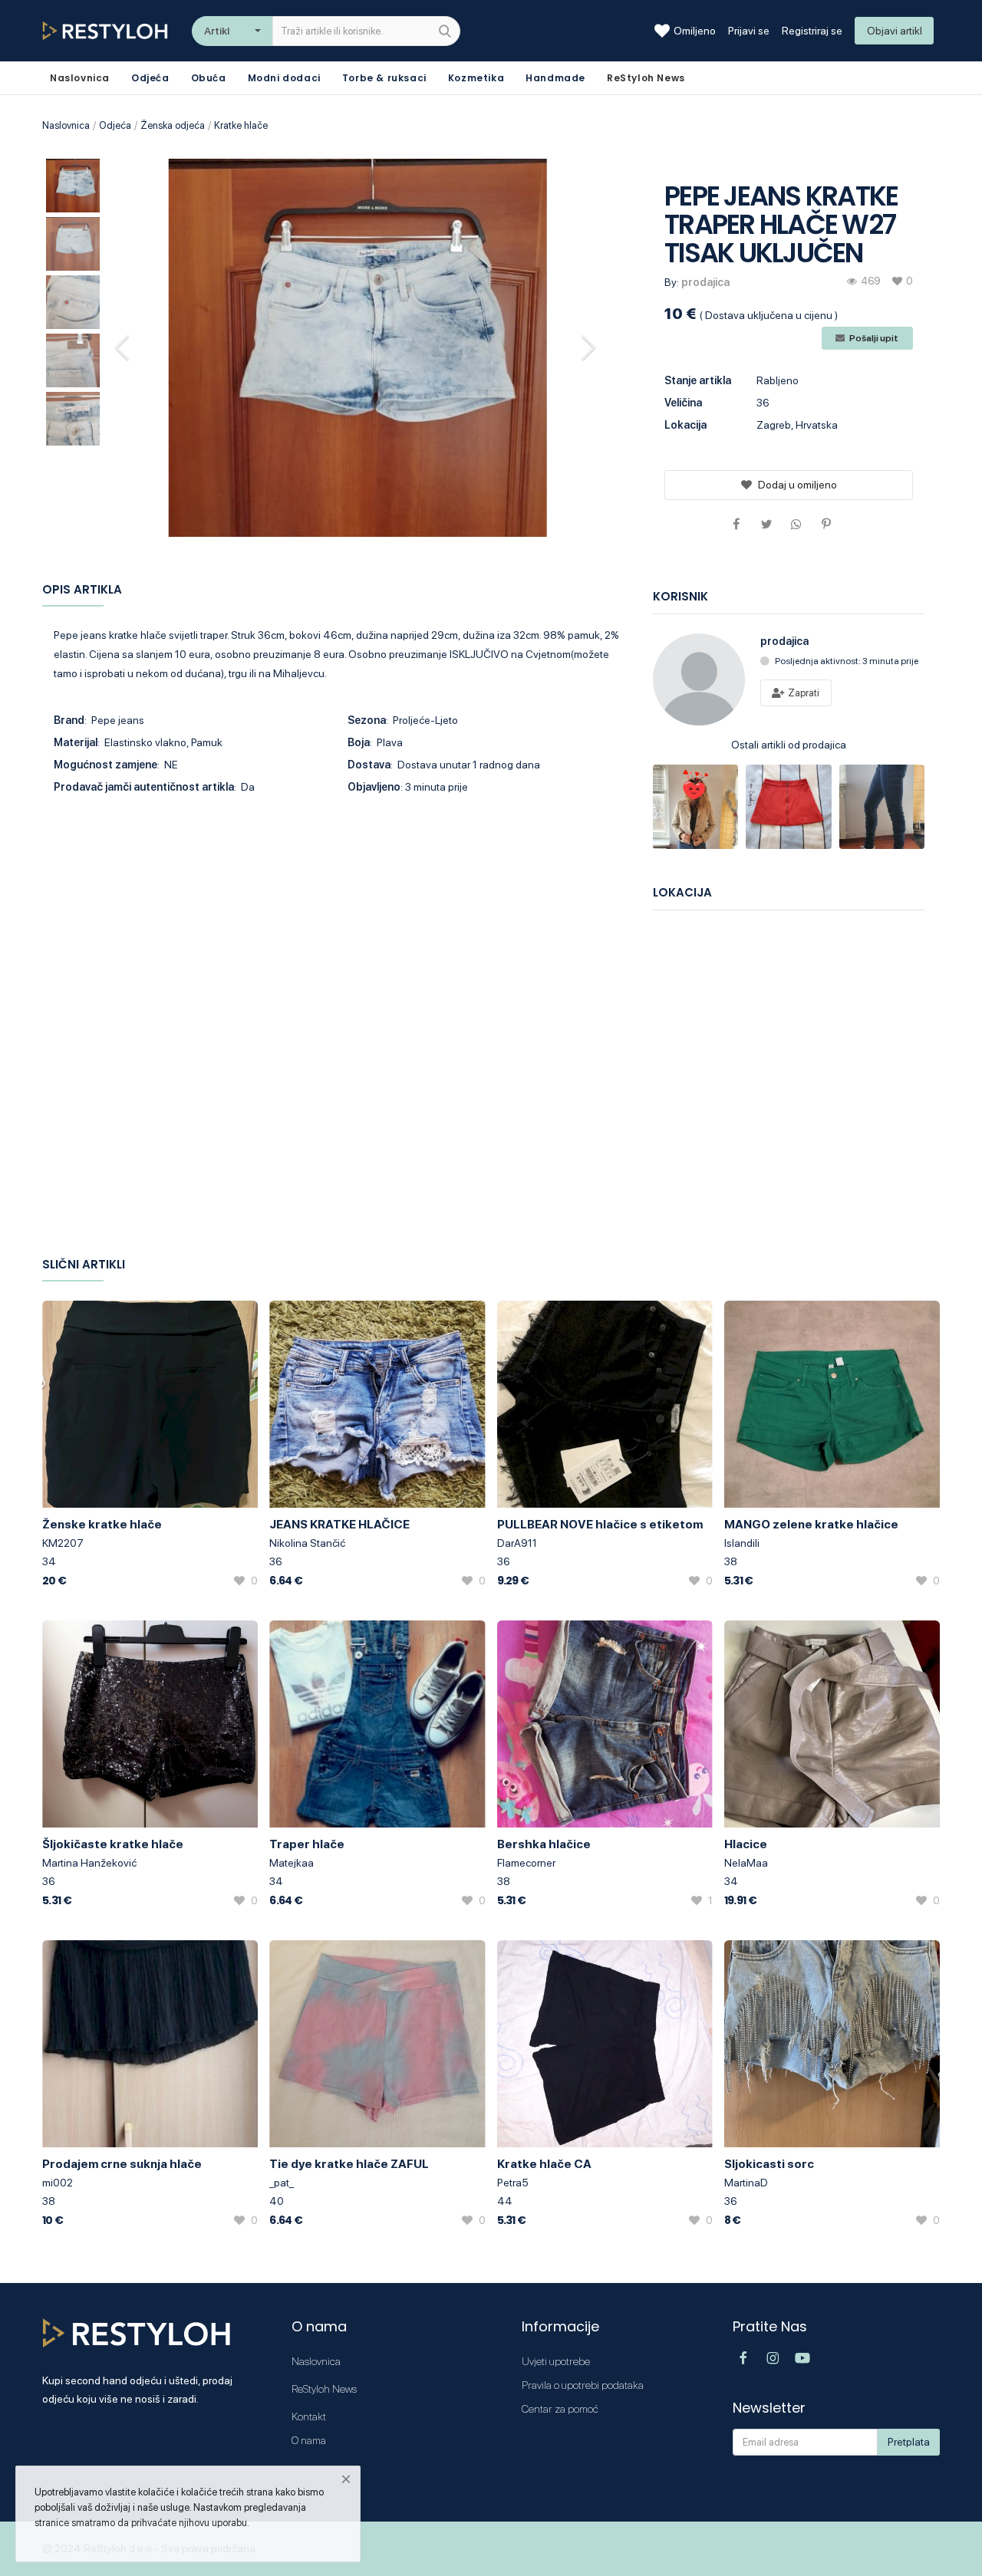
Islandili (742, 1543)
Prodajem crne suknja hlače (122, 2164)
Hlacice (746, 1844)
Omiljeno (695, 31)
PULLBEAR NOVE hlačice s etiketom (600, 1524)
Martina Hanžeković (89, 1863)
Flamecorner (526, 1863)
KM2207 (63, 1543)
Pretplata (909, 2442)
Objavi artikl (895, 31)
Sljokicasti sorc (769, 2164)
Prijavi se (749, 31)
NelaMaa (746, 1863)
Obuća (209, 78)
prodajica (705, 282)
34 (49, 1561)
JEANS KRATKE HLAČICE (339, 1524)
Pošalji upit (873, 338)
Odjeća (150, 78)
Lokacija (685, 425)
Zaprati (802, 693)
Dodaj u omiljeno (797, 485)
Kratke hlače (241, 125)
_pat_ (282, 2183)
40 (277, 2201)
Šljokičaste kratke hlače (113, 1844)
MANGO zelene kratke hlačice (811, 1524)
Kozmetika (476, 78)
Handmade (555, 78)
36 (276, 1561)
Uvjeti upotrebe (556, 2361)
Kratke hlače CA (544, 2164)
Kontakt (309, 2416)
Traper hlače (307, 1844)
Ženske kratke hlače (102, 1524)
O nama (309, 2440)
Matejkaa (292, 1863)
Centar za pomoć (560, 2409)
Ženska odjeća (173, 125)
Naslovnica (66, 125)
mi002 (58, 2183)
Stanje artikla (698, 380)
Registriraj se (812, 31)
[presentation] (124, 347)
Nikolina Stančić (307, 1543)
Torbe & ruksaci (384, 78)
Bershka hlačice (544, 1844)
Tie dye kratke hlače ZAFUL (349, 2164)
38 (731, 1561)
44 (505, 2201)
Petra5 (513, 2183)
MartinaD (746, 2183)
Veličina (683, 403)
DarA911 (517, 1543)
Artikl (217, 31)
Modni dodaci (284, 78)
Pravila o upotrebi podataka (583, 2385)
